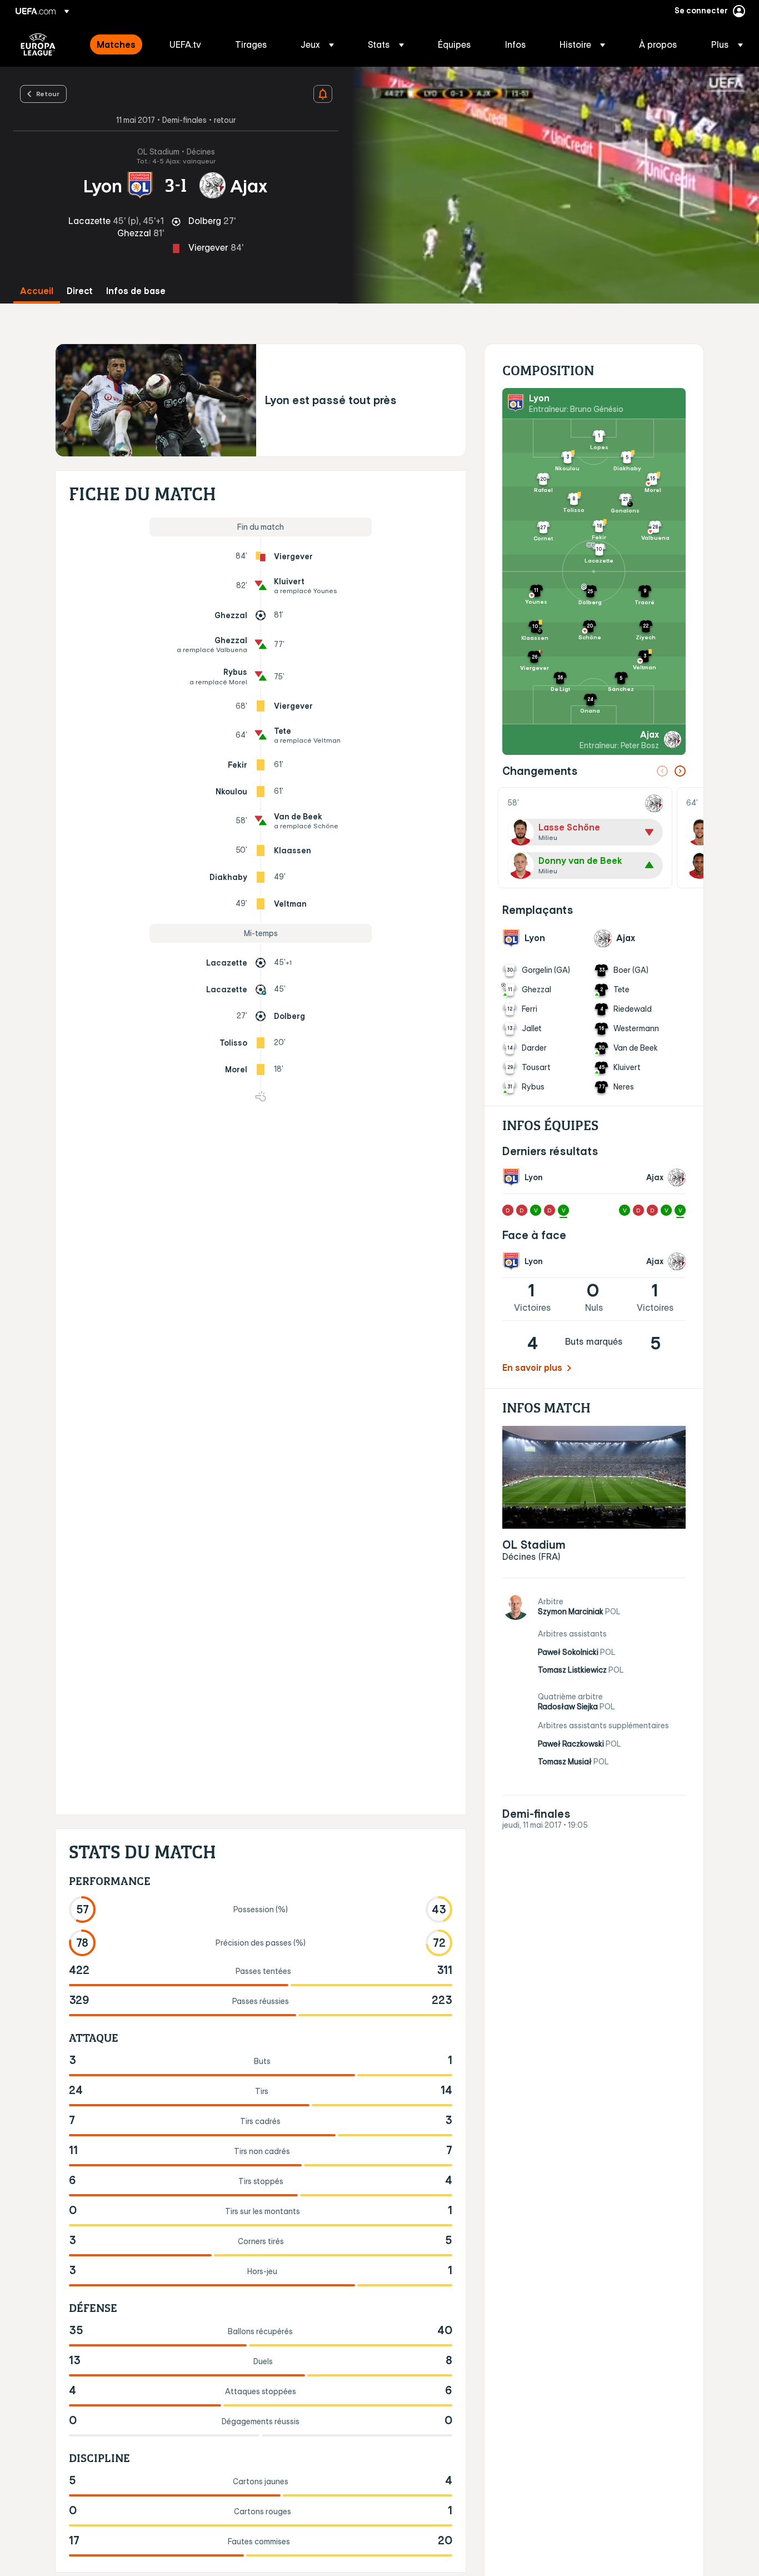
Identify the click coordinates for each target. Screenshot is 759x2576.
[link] (116, 44)
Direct (80, 291)
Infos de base (136, 291)
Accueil (37, 291)
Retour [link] (48, 93)
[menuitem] (119, 44)
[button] (317, 44)
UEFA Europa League (38, 44)
